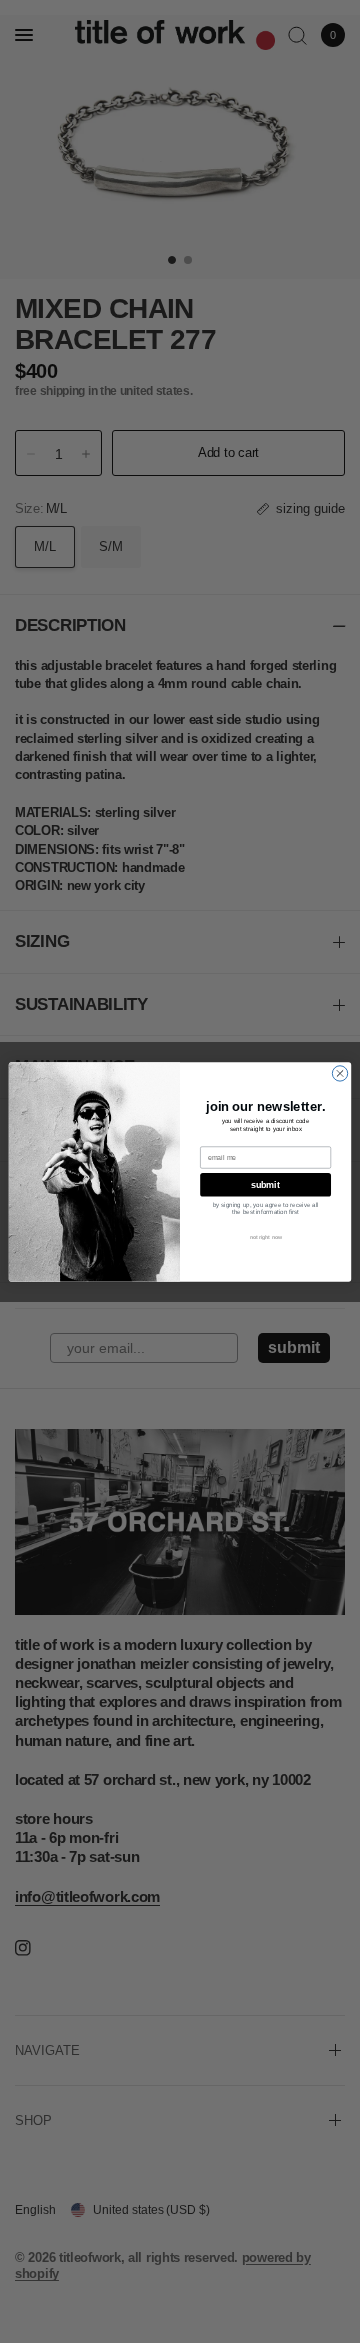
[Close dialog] (339, 1072)
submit (265, 1184)
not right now (266, 1237)
